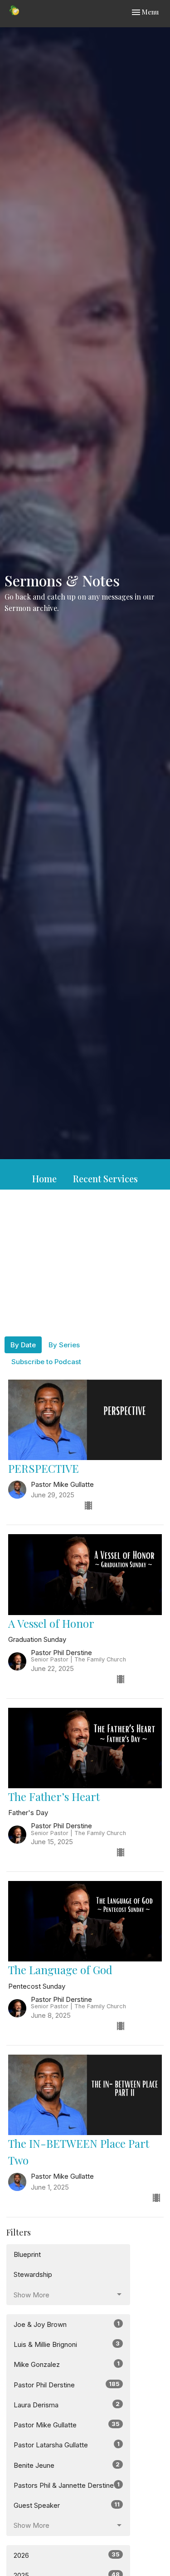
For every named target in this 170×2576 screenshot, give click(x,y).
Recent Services (105, 1178)
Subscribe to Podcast (46, 1362)
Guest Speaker (67, 2505)
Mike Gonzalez (67, 2364)
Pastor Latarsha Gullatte (67, 2445)
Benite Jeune (67, 2465)
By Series (64, 1345)
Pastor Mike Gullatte (67, 2425)
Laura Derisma (67, 2405)
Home (44, 1178)
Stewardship (33, 2274)
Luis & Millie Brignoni (67, 2344)
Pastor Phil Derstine (67, 2385)
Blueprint (27, 2254)
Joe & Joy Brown (67, 2324)
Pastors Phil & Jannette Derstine (67, 2485)
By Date (23, 1345)
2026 (67, 2555)
